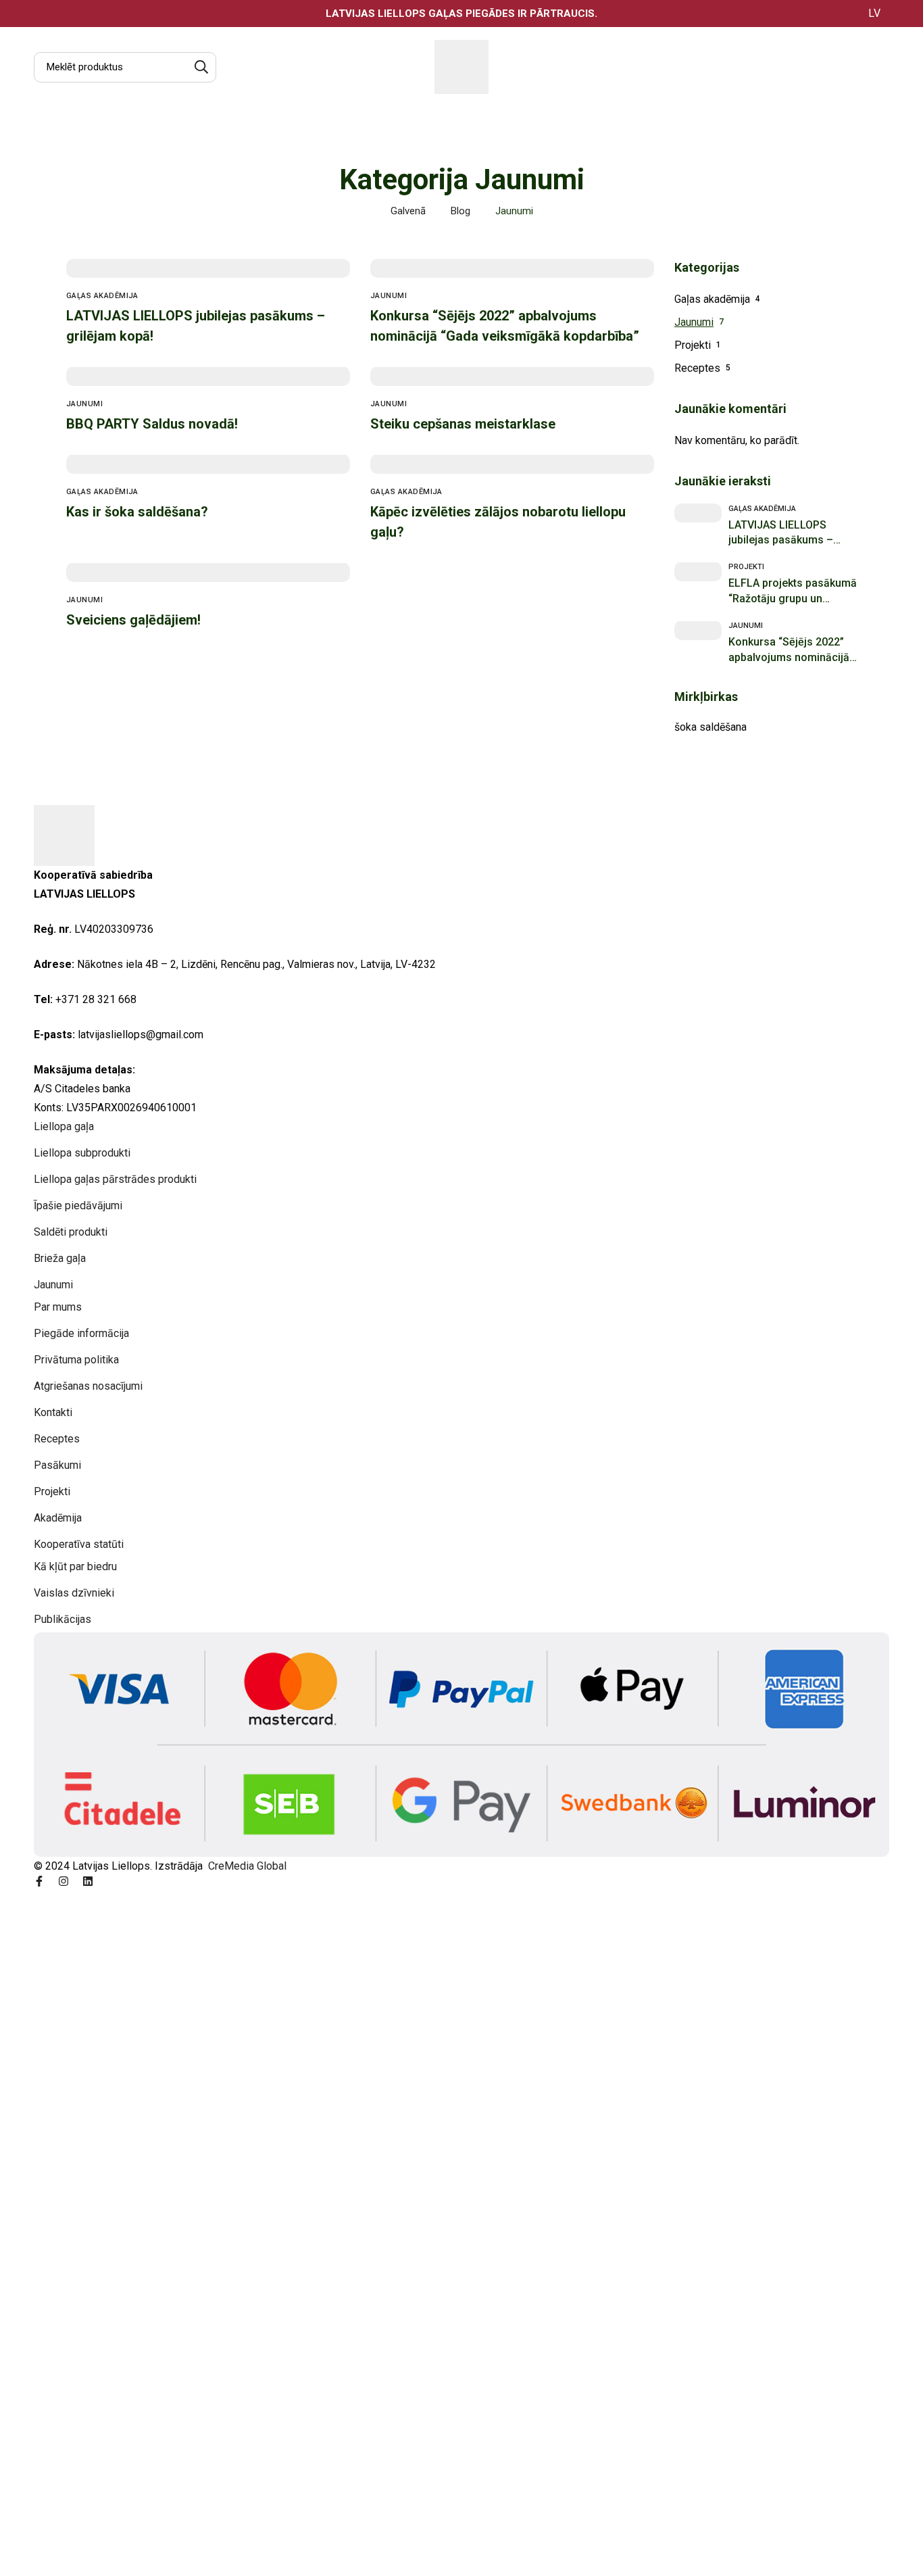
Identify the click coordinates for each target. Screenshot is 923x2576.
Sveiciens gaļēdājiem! (133, 620)
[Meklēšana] (201, 67)
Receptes (697, 368)
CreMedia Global (246, 1866)
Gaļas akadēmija (712, 299)
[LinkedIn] (88, 1881)
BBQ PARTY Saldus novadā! (152, 424)
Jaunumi (694, 322)
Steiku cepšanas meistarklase (463, 424)
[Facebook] (39, 1881)
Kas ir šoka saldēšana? (137, 512)
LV (874, 13)
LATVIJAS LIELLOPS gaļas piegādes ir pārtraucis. (461, 14)
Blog (460, 211)
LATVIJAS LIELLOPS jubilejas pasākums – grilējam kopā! (781, 540)
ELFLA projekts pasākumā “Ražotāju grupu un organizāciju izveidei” (793, 599)
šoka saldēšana (710, 727)
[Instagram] (64, 1881)
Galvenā (408, 211)
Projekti (693, 345)
